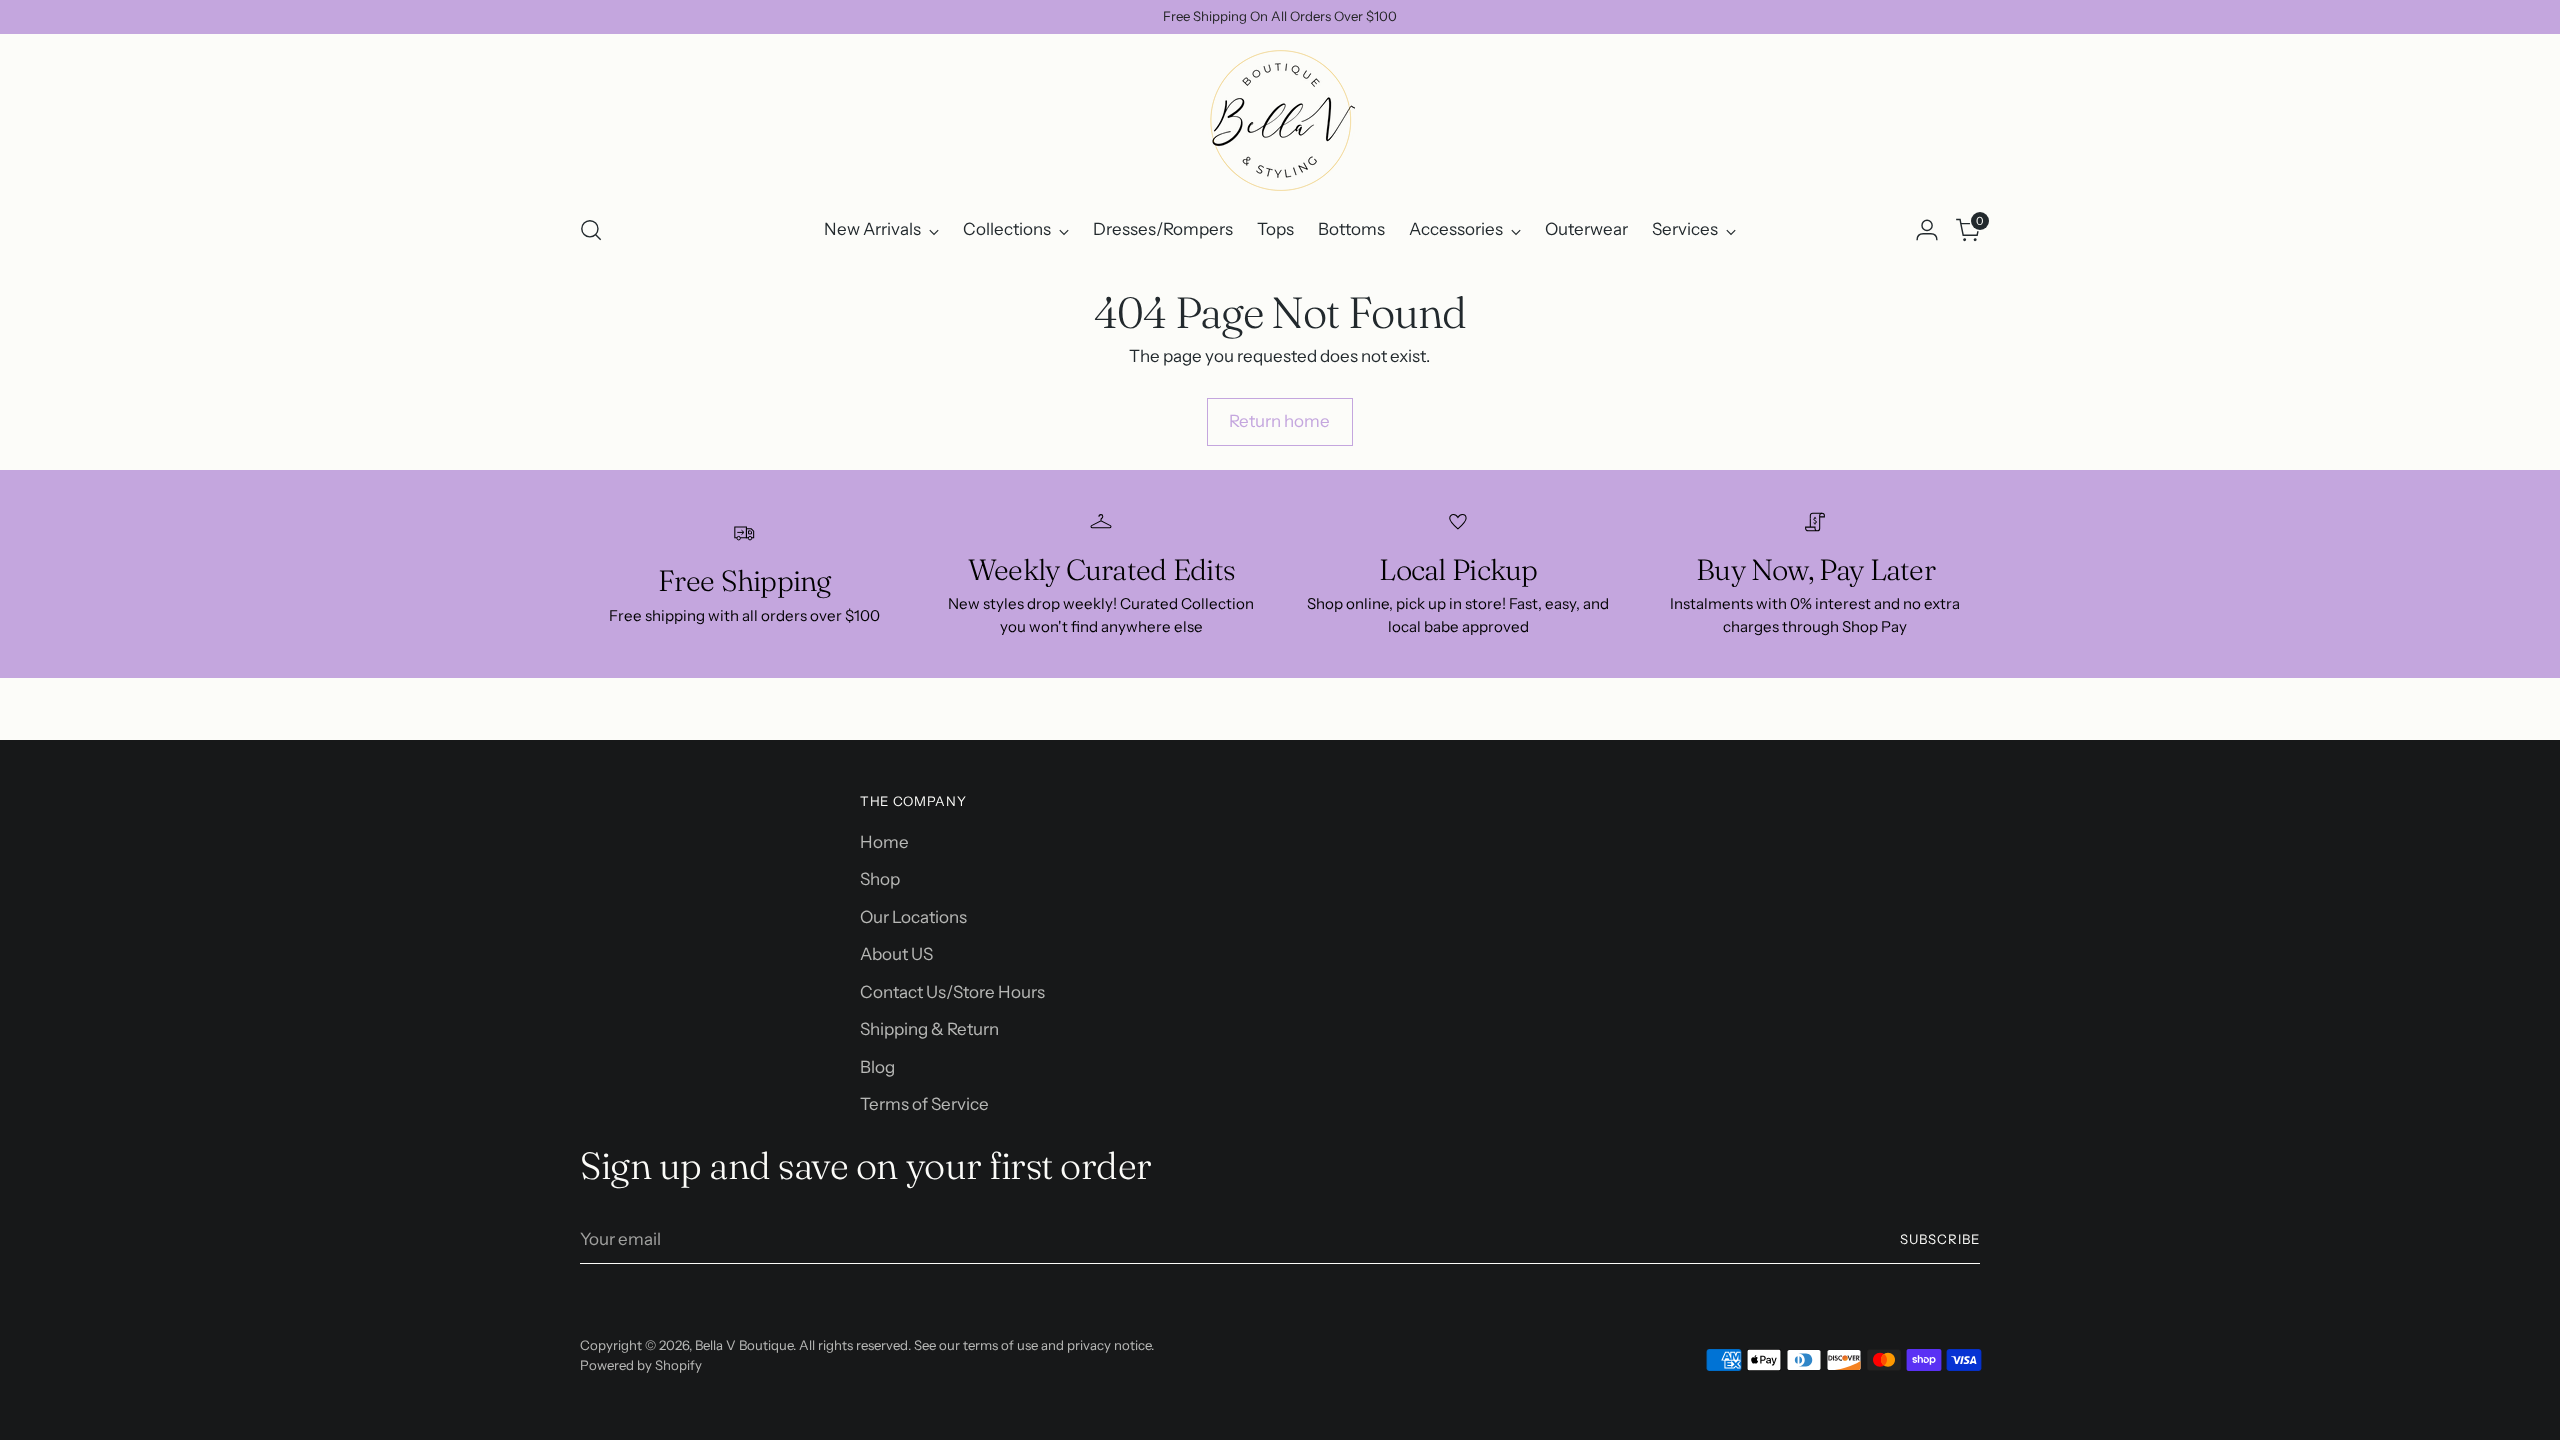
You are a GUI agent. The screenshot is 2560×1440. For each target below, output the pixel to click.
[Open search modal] (591, 230)
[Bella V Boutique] (1280, 121)
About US (896, 954)
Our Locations (913, 917)
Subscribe (1940, 1239)
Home (884, 842)
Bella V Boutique (744, 1345)
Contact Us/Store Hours (952, 992)
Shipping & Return (929, 1029)
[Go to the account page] (1927, 230)
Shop (880, 879)
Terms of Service (924, 1104)
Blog (877, 1067)
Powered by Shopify (641, 1365)
